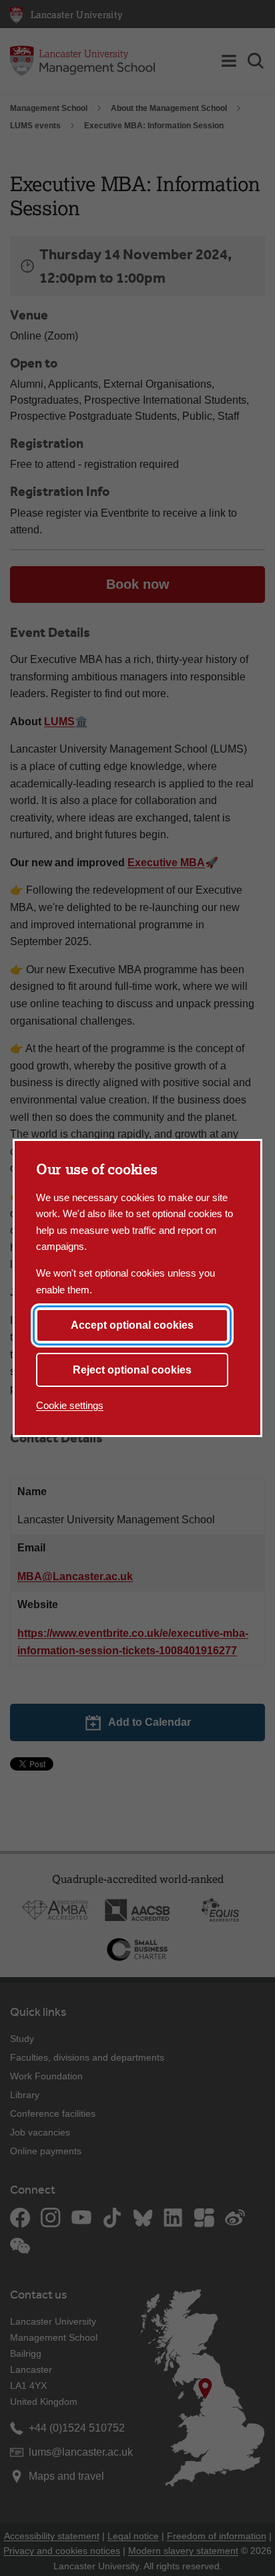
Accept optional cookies (132, 1325)
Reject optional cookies (132, 1370)
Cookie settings (70, 1405)
